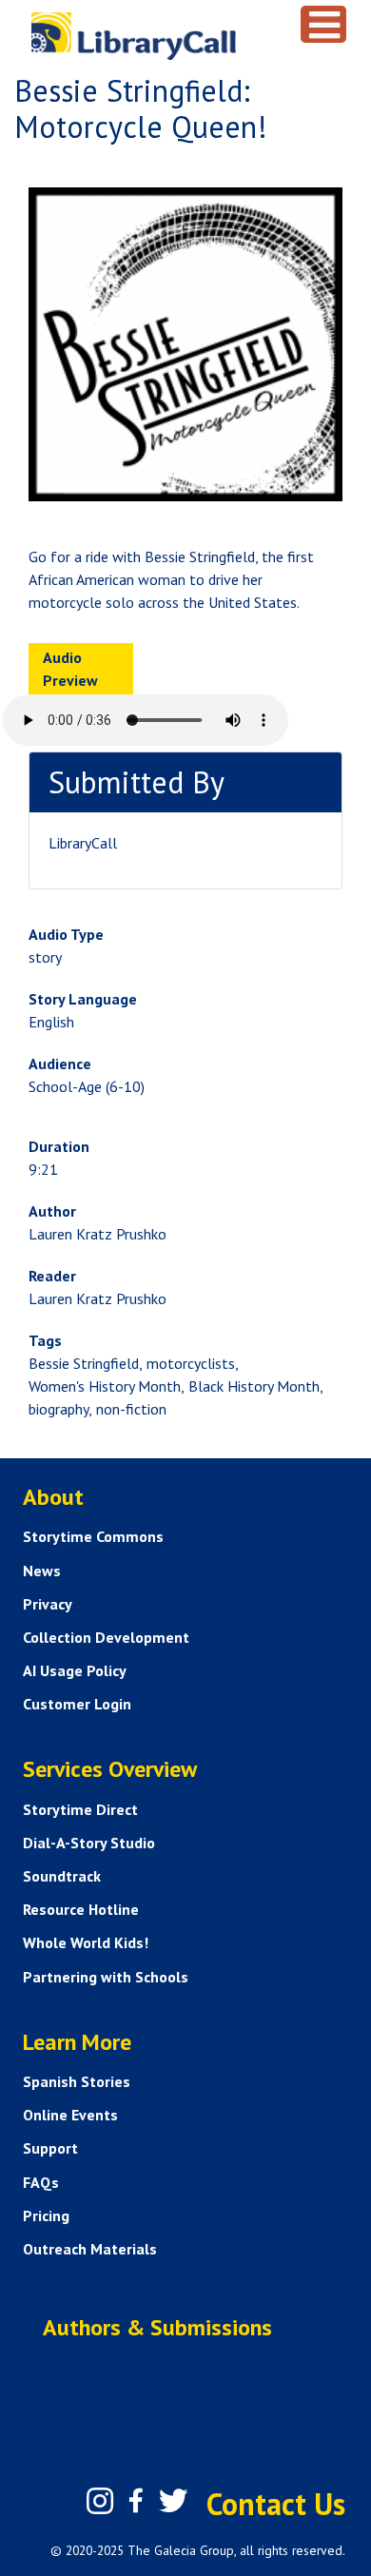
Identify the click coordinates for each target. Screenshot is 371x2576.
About (53, 1497)
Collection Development (106, 1637)
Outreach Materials (90, 2249)
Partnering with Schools (106, 1977)
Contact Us (276, 2504)
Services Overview (110, 1769)
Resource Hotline (81, 1909)
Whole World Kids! (86, 1942)
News (42, 1571)
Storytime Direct (80, 1809)
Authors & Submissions (157, 2327)
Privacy (48, 1604)
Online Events (70, 2115)
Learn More (77, 2042)
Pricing (46, 2215)
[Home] (158, 36)
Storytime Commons (93, 1536)
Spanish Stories (77, 2081)
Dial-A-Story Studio (89, 1843)
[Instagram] (100, 2501)
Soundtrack (62, 1876)
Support (50, 2148)
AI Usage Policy (75, 1670)
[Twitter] (173, 2501)
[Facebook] (136, 2501)
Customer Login (77, 1704)
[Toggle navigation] (323, 25)
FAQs (41, 2182)
